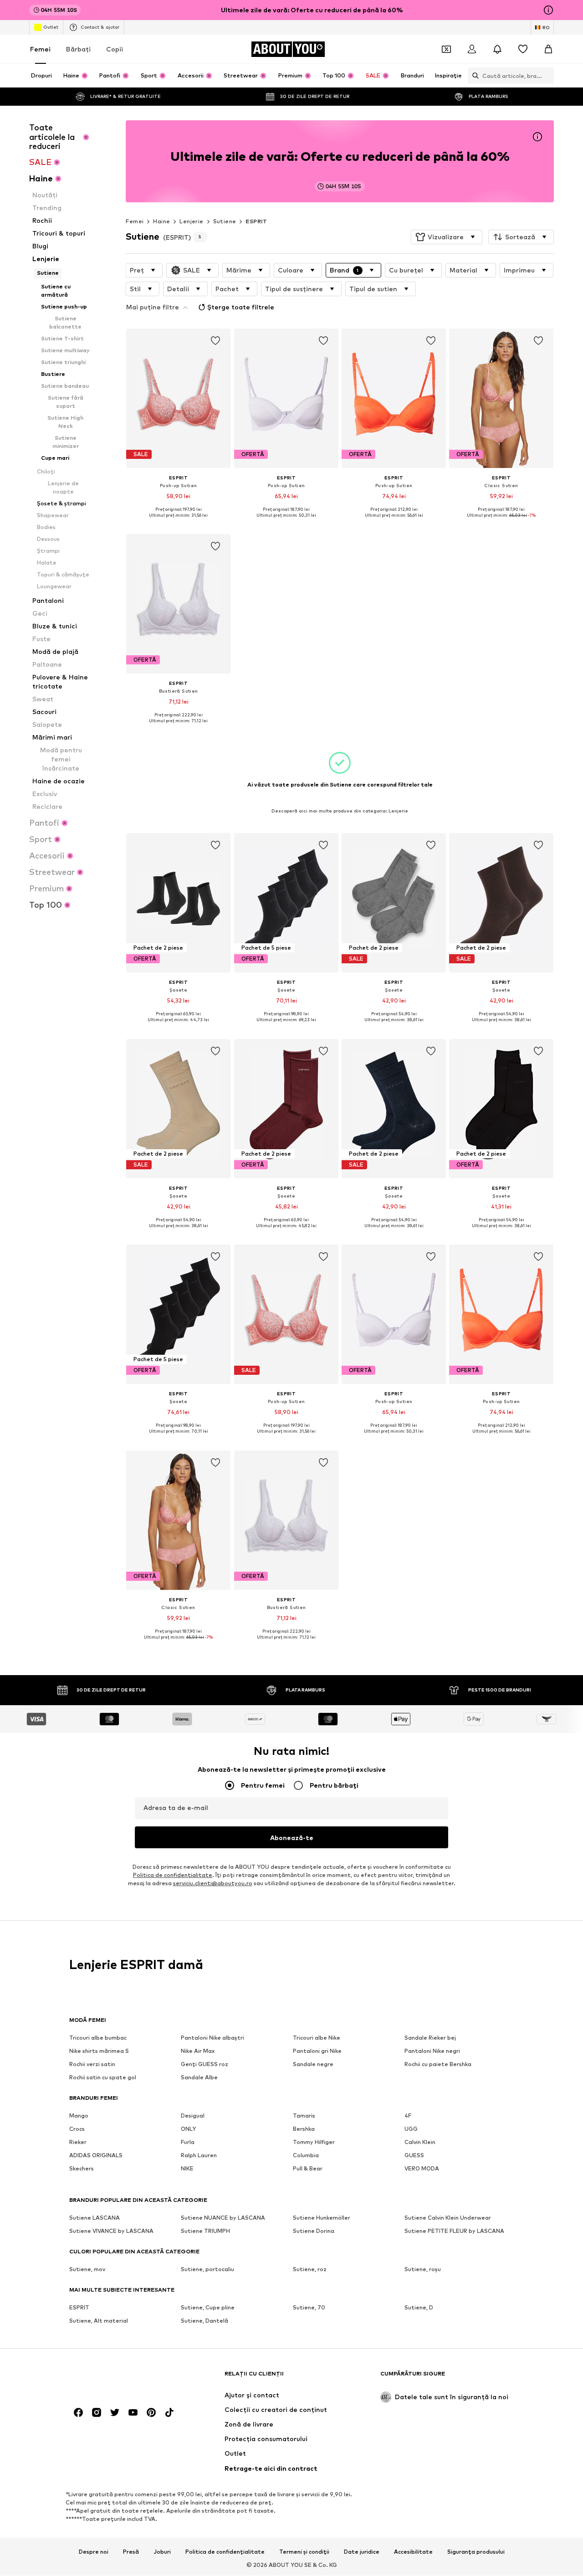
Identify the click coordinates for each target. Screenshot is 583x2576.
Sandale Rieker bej (430, 2038)
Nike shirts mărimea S (99, 2051)
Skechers (82, 2169)
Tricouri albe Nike (317, 2038)
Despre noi (94, 2552)
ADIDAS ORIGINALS (96, 2156)
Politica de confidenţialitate (173, 1875)
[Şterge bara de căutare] (547, 76)
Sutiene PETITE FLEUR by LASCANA (454, 2231)
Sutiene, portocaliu (207, 2270)
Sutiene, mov (87, 2270)
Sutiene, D (419, 2308)
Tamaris (304, 2116)
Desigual (193, 2116)
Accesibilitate (413, 2552)
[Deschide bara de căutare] (473, 76)
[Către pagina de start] (119, 2378)
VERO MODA (422, 2169)
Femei (40, 49)
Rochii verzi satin (92, 2064)
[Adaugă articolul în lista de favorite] (216, 341)
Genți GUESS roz (205, 2064)
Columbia (306, 2156)
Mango (79, 2116)
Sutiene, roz (310, 2270)
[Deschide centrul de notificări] (497, 49)
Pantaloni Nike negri (432, 2051)
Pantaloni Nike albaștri (212, 2038)
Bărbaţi (78, 49)
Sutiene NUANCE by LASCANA (223, 2218)
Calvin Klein (420, 2142)
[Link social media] (78, 2413)
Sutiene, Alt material (99, 2321)
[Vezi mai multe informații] (178, 522)
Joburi (162, 2552)
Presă (131, 2552)
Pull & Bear (308, 2169)
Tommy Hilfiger (314, 2142)
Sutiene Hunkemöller (322, 2218)
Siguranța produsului (476, 2552)
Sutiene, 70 (309, 2308)
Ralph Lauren (199, 2156)
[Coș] (548, 49)
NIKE (187, 2169)
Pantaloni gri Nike (317, 2051)
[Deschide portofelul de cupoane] (446, 49)
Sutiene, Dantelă (205, 2321)
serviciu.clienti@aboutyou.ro (213, 1884)
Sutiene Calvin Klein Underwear (448, 2218)
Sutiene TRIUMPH (205, 2231)
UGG (411, 2129)
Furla (188, 2142)
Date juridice (362, 2552)
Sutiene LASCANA (95, 2218)
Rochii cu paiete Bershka (438, 2064)
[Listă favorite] (523, 49)
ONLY (188, 2129)
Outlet (51, 27)
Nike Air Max (198, 2051)
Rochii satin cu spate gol (103, 2078)
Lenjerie (191, 221)
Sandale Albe (199, 2078)
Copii (115, 49)
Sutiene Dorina (314, 2231)
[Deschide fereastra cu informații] (548, 10)
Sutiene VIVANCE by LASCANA (111, 2231)
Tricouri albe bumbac (98, 2038)
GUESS (414, 2156)
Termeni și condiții (304, 2552)
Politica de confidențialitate (225, 2552)
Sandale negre (313, 2064)
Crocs (77, 2129)
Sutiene (225, 221)
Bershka (304, 2129)
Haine (161, 221)
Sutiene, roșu (423, 2270)
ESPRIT (256, 221)
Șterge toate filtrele (241, 307)
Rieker (78, 2142)
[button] (447, 237)
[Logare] (472, 49)
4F (408, 2116)
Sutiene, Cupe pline (208, 2308)
